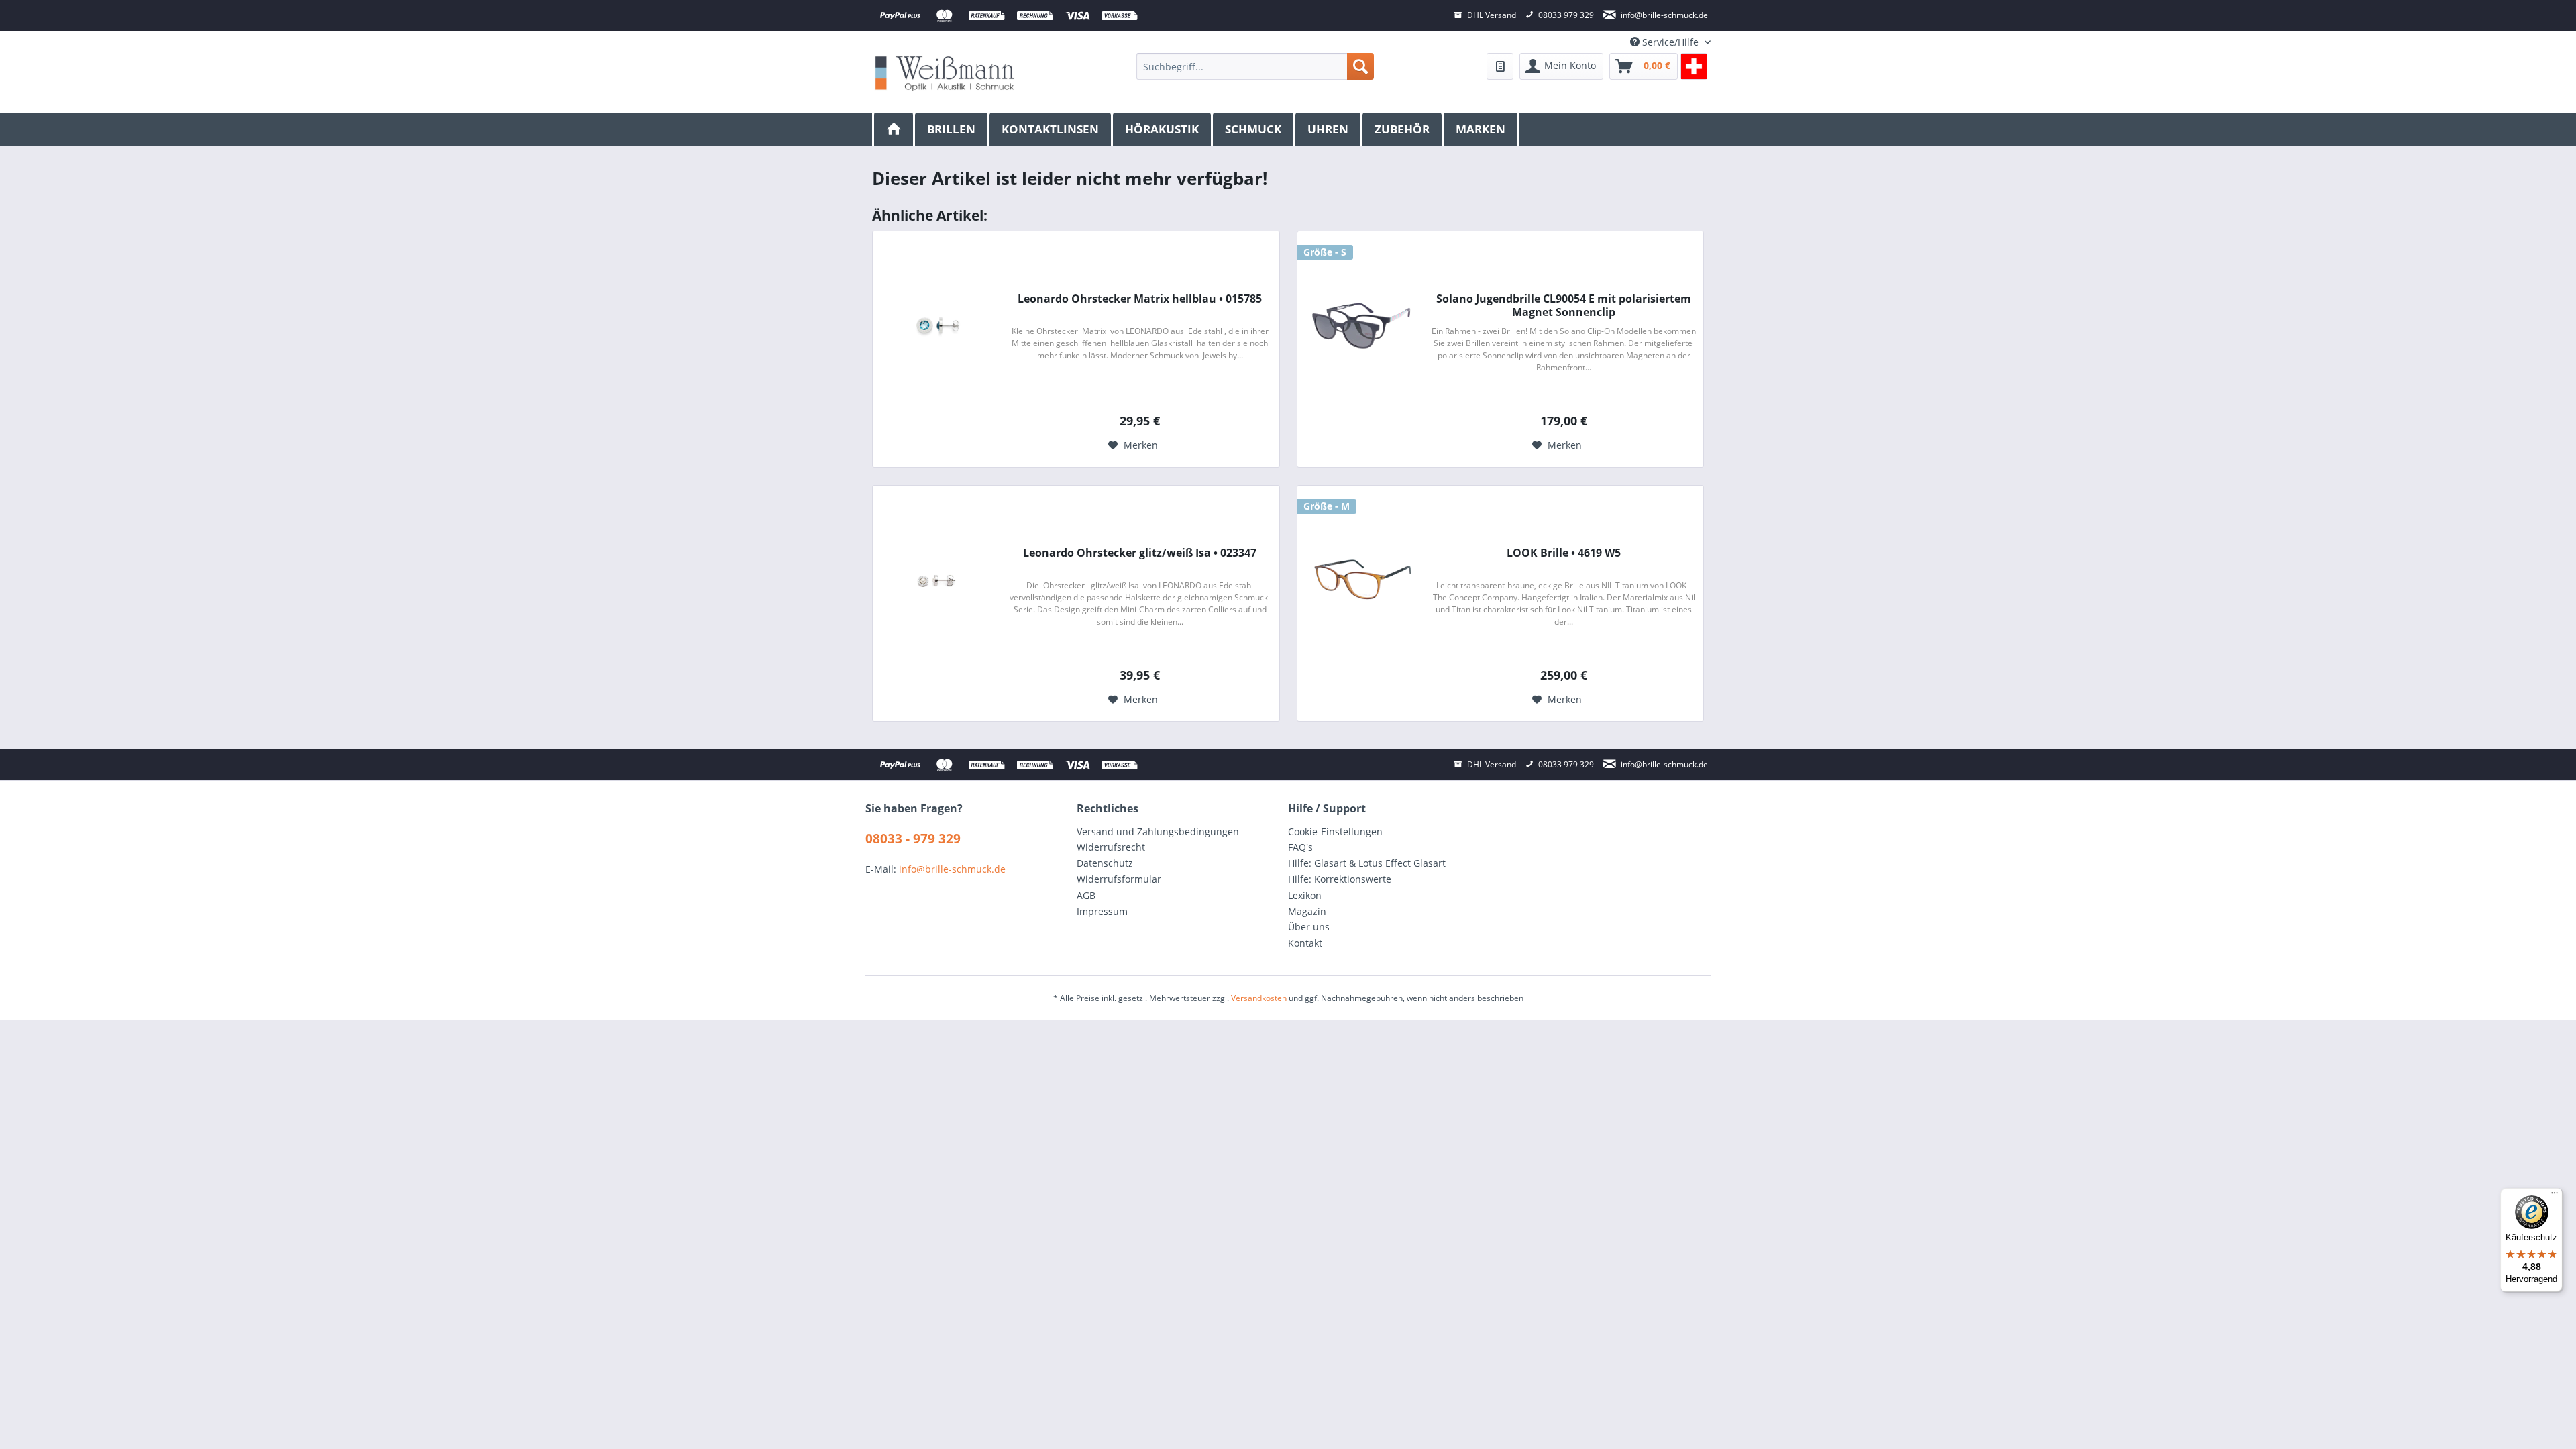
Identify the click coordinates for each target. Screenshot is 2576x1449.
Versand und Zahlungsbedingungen (1158, 831)
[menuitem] (1255, 66)
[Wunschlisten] (1500, 66)
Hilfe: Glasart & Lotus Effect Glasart (1367, 863)
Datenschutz (1105, 863)
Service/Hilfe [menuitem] (1670, 42)
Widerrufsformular (1119, 879)
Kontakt (1305, 943)
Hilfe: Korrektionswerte (1340, 879)
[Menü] (2555, 1196)
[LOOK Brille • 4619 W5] (1361, 580)
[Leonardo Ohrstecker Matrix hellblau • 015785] (936, 325)
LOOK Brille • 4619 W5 (1564, 553)
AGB (1086, 895)
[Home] (894, 129)
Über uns (1309, 927)
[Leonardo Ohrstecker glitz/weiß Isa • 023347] (936, 580)
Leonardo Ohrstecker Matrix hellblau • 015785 (1140, 299)
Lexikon (1305, 895)
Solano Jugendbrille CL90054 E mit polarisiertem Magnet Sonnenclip (1564, 305)
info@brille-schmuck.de (952, 869)
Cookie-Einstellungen (1335, 831)
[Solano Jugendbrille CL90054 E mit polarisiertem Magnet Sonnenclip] (1361, 325)
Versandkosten (1259, 998)
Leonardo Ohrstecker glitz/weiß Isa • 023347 (1140, 553)
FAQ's (1300, 847)
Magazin (1307, 911)
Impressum (1102, 911)
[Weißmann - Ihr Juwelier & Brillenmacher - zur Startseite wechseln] (945, 73)
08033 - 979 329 (913, 839)
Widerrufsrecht (1111, 847)
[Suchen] (1360, 66)
